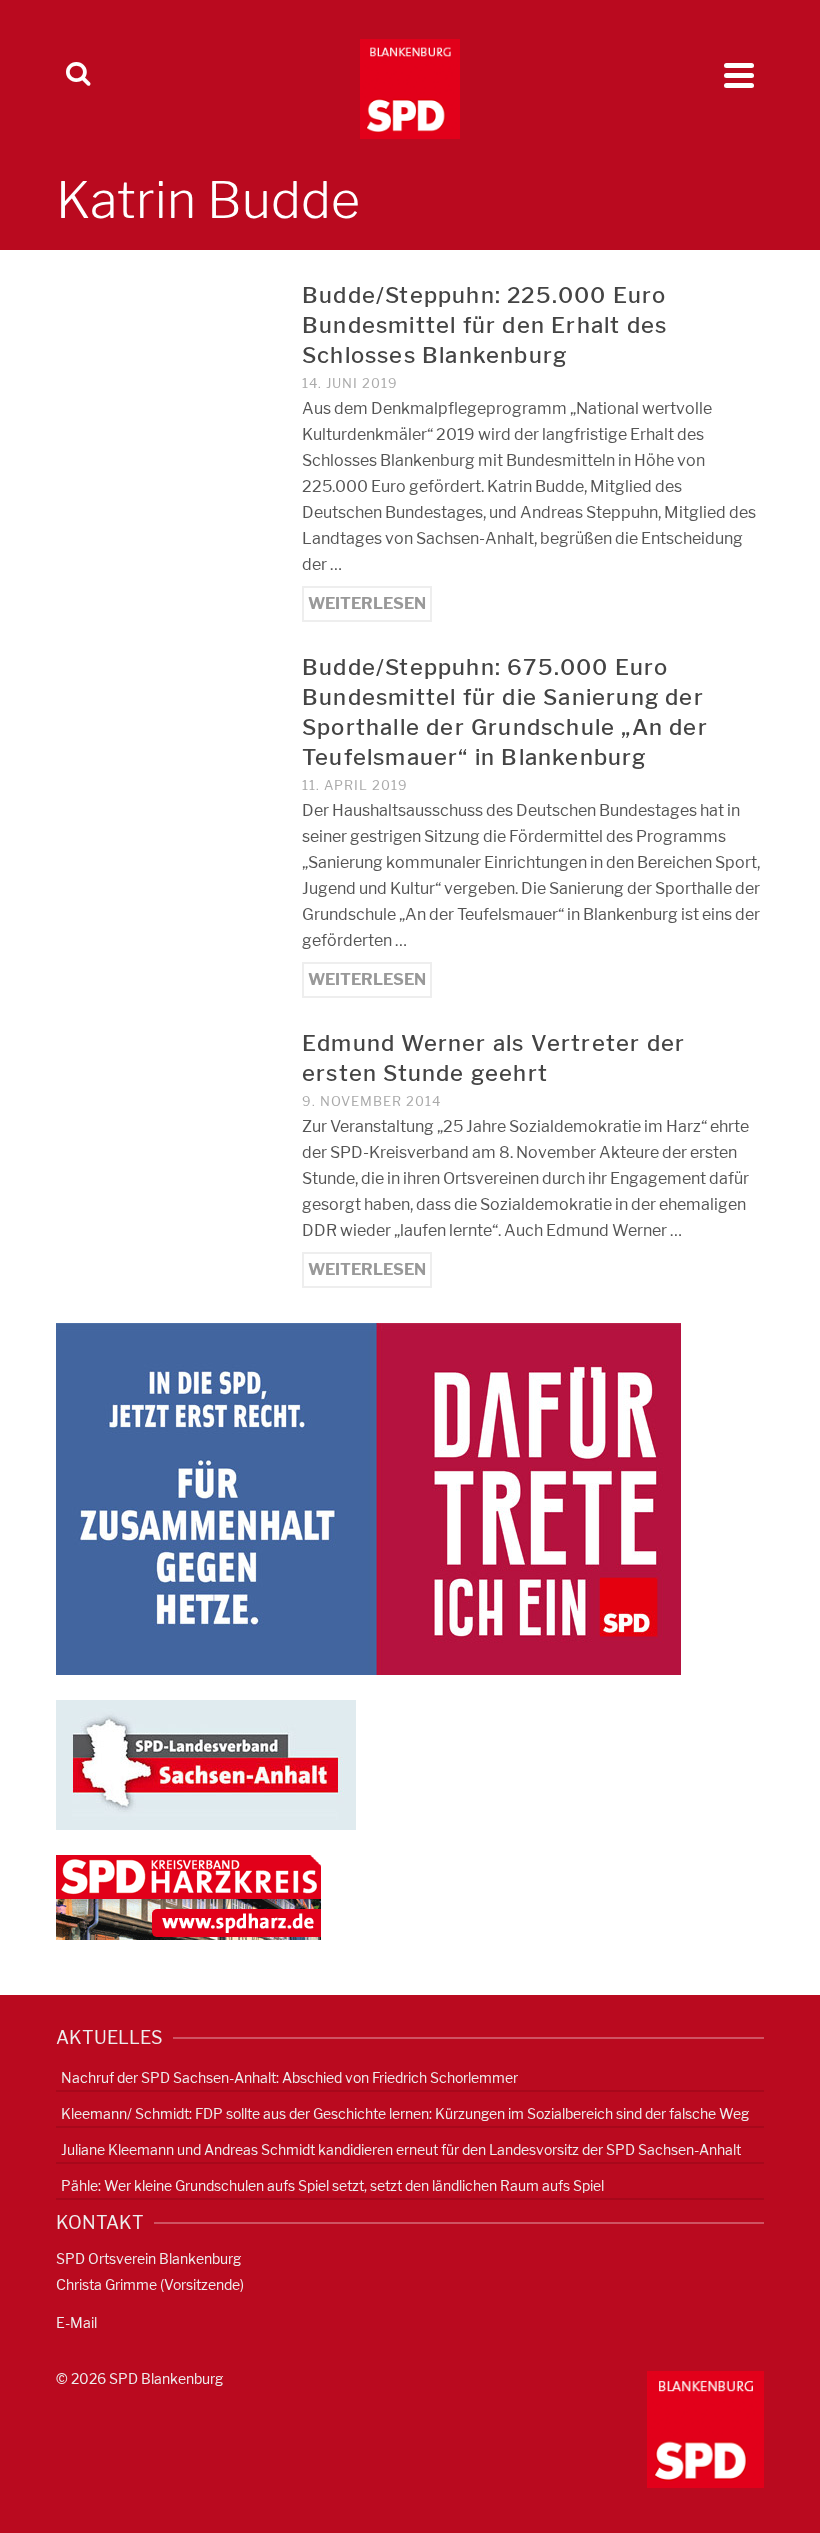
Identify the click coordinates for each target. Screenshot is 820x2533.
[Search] (78, 75)
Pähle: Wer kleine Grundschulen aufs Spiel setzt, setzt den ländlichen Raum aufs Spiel (332, 2185)
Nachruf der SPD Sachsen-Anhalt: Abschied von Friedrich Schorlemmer (289, 2077)
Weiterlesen (367, 603)
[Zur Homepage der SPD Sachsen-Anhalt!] (206, 1763)
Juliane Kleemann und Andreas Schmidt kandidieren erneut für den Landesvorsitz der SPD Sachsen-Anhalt (401, 2149)
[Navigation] (739, 75)
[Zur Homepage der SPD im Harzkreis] (188, 1896)
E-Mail (76, 2322)
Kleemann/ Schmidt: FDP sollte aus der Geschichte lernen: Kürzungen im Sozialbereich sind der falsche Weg (405, 2113)
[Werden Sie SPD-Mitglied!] (368, 1497)
